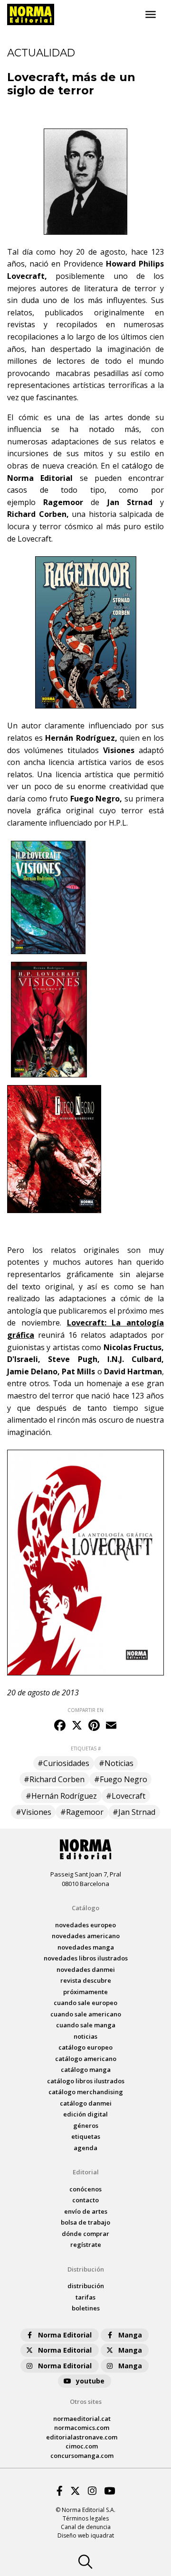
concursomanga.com (82, 2456)
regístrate (86, 2245)
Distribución (86, 2269)
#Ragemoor (82, 1812)
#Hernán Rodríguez (61, 1796)
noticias (85, 2036)
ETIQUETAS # (86, 1748)
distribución (86, 2286)
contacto (85, 2200)
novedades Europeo (85, 1925)
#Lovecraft (126, 1796)
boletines (86, 2308)
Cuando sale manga (86, 2025)
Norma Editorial (65, 2335)
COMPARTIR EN (85, 1710)
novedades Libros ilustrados (86, 1958)
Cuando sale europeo (85, 2003)
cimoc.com (82, 2446)
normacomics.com (82, 2428)
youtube (90, 2381)
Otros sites (86, 2401)
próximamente (85, 1992)
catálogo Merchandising (86, 2092)
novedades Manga (86, 1947)
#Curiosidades (63, 1763)
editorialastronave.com (82, 2437)
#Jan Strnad (134, 1812)
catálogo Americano (86, 2059)
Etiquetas (86, 2136)
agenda (85, 2148)
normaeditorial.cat (82, 2419)
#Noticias (116, 1763)
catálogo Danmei (86, 2103)
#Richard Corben (54, 1779)
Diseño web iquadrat (86, 2535)
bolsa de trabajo (85, 2222)
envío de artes (86, 2211)
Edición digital (85, 2114)
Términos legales (86, 2518)
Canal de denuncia (86, 2527)
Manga (130, 2335)
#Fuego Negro (121, 1779)
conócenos (85, 2189)
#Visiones (33, 1812)
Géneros (86, 2125)
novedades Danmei (86, 1969)
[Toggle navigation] (151, 15)
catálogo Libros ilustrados (86, 2081)
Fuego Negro (95, 799)
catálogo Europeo (85, 2047)
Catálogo (85, 1908)
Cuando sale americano (86, 2014)
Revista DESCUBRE (86, 1980)
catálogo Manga (86, 2070)
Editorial (86, 2172)
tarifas (85, 2297)
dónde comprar (85, 2234)
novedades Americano (86, 1936)
